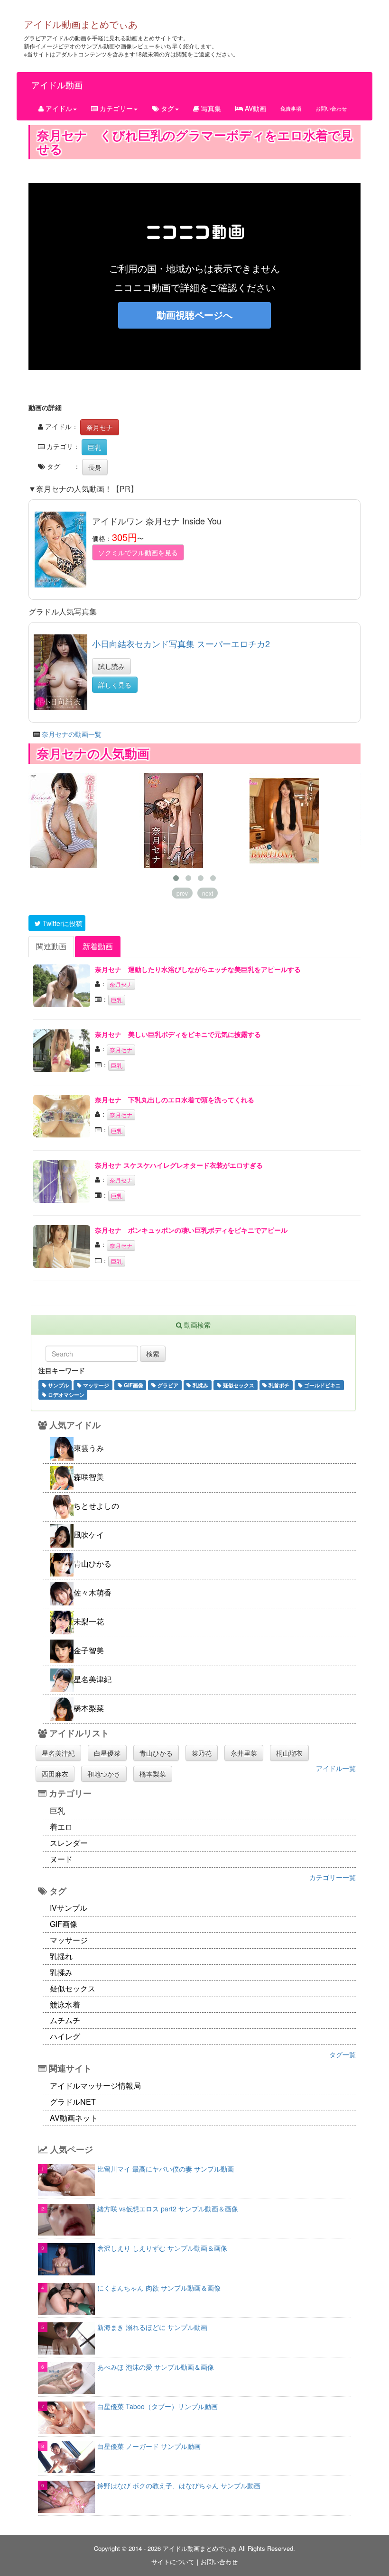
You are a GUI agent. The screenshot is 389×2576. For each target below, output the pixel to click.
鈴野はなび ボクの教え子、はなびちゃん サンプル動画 (179, 2485)
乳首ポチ (278, 1385)
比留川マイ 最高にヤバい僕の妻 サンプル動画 (166, 2169)
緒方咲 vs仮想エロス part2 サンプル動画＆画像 (168, 2209)
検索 (153, 1354)
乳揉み (200, 1385)
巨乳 (94, 447)
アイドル (58, 108)
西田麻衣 (55, 1774)
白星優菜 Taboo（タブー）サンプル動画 (157, 2406)
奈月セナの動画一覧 (72, 734)
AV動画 (255, 108)
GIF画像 (133, 1385)
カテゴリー (115, 108)
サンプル (58, 1385)
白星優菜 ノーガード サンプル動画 (149, 2446)
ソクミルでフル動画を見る (138, 552)
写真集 (210, 108)
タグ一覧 (343, 2054)
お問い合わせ (331, 108)
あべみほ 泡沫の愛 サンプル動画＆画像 (156, 2367)
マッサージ (95, 1385)
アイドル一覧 (336, 1768)
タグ (167, 108)
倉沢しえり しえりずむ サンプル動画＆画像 (162, 2248)
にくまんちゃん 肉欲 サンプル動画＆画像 (159, 2288)
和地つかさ (104, 1774)
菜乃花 (202, 1753)
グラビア (167, 1385)
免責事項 (291, 108)
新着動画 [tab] (98, 946)
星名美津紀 (58, 1753)
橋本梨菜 (153, 1774)
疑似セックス (238, 1385)
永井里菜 (244, 1753)
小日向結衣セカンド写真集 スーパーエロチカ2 (181, 643)
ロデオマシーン (65, 1394)
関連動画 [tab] (51, 946)
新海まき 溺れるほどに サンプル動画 (152, 2327)
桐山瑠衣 (289, 1753)
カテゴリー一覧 (333, 1877)
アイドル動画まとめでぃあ (81, 24)
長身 (95, 467)
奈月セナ (100, 427)
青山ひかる (156, 1753)
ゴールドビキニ (322, 1385)
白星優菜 (107, 1753)
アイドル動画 (57, 84)
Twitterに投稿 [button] (62, 923)
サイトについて (173, 2562)
